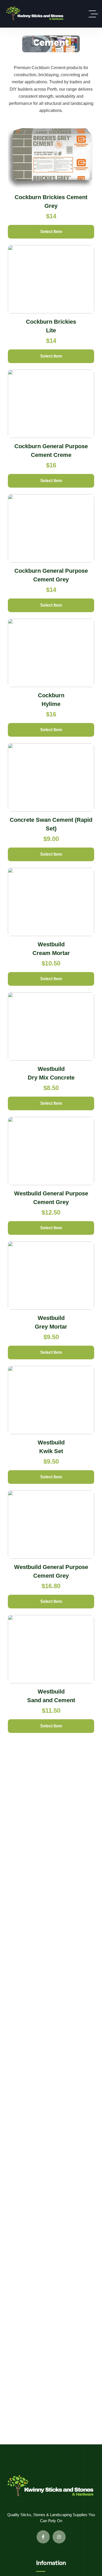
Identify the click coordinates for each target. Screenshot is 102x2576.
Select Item (51, 232)
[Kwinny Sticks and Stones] (35, 14)
